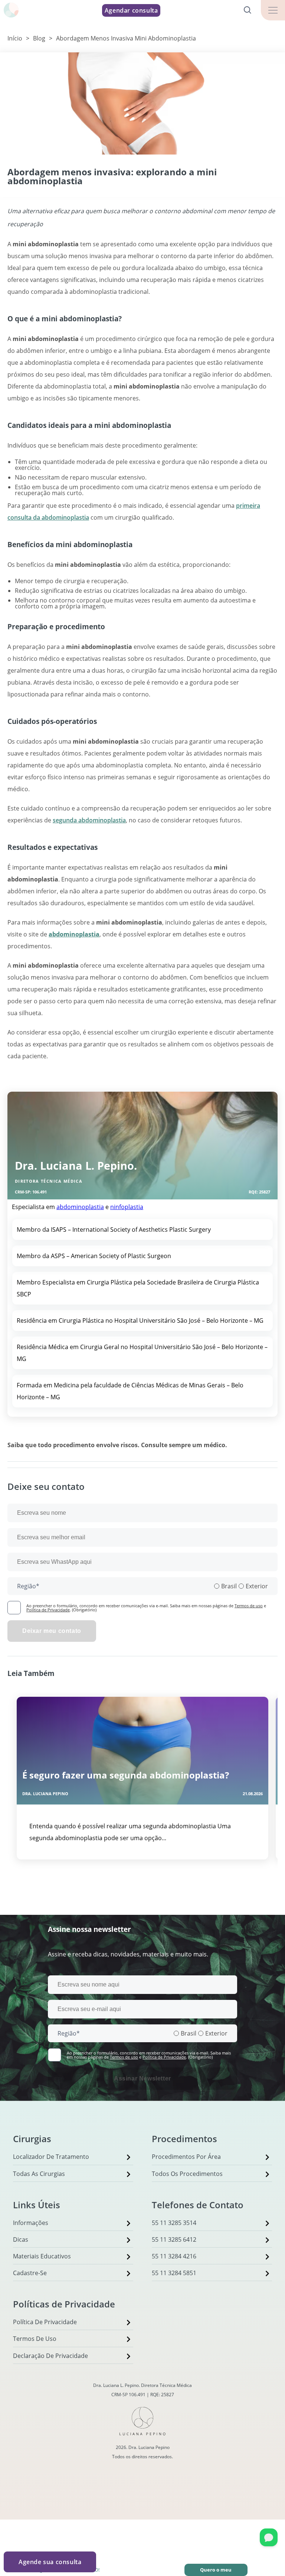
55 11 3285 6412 (174, 2239)
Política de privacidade (45, 2322)
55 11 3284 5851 (174, 2273)
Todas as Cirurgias (39, 2174)
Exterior (257, 1586)
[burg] (273, 10)
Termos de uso (249, 1606)
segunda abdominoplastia (89, 820)
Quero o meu (216, 2570)
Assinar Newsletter (142, 2078)
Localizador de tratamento (51, 2157)
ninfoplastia (127, 1207)
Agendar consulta (131, 10)
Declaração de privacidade (50, 2356)
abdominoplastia (80, 1207)
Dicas (21, 2239)
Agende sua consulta (50, 2562)
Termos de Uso (35, 2339)
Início (15, 38)
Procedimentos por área (186, 2157)
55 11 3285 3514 (174, 2223)
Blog (39, 38)
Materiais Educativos (42, 2256)
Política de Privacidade (48, 1610)
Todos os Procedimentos (187, 2174)
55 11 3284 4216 (174, 2256)
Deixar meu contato (52, 1631)
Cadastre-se (30, 2273)
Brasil (229, 1586)
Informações (31, 2223)
